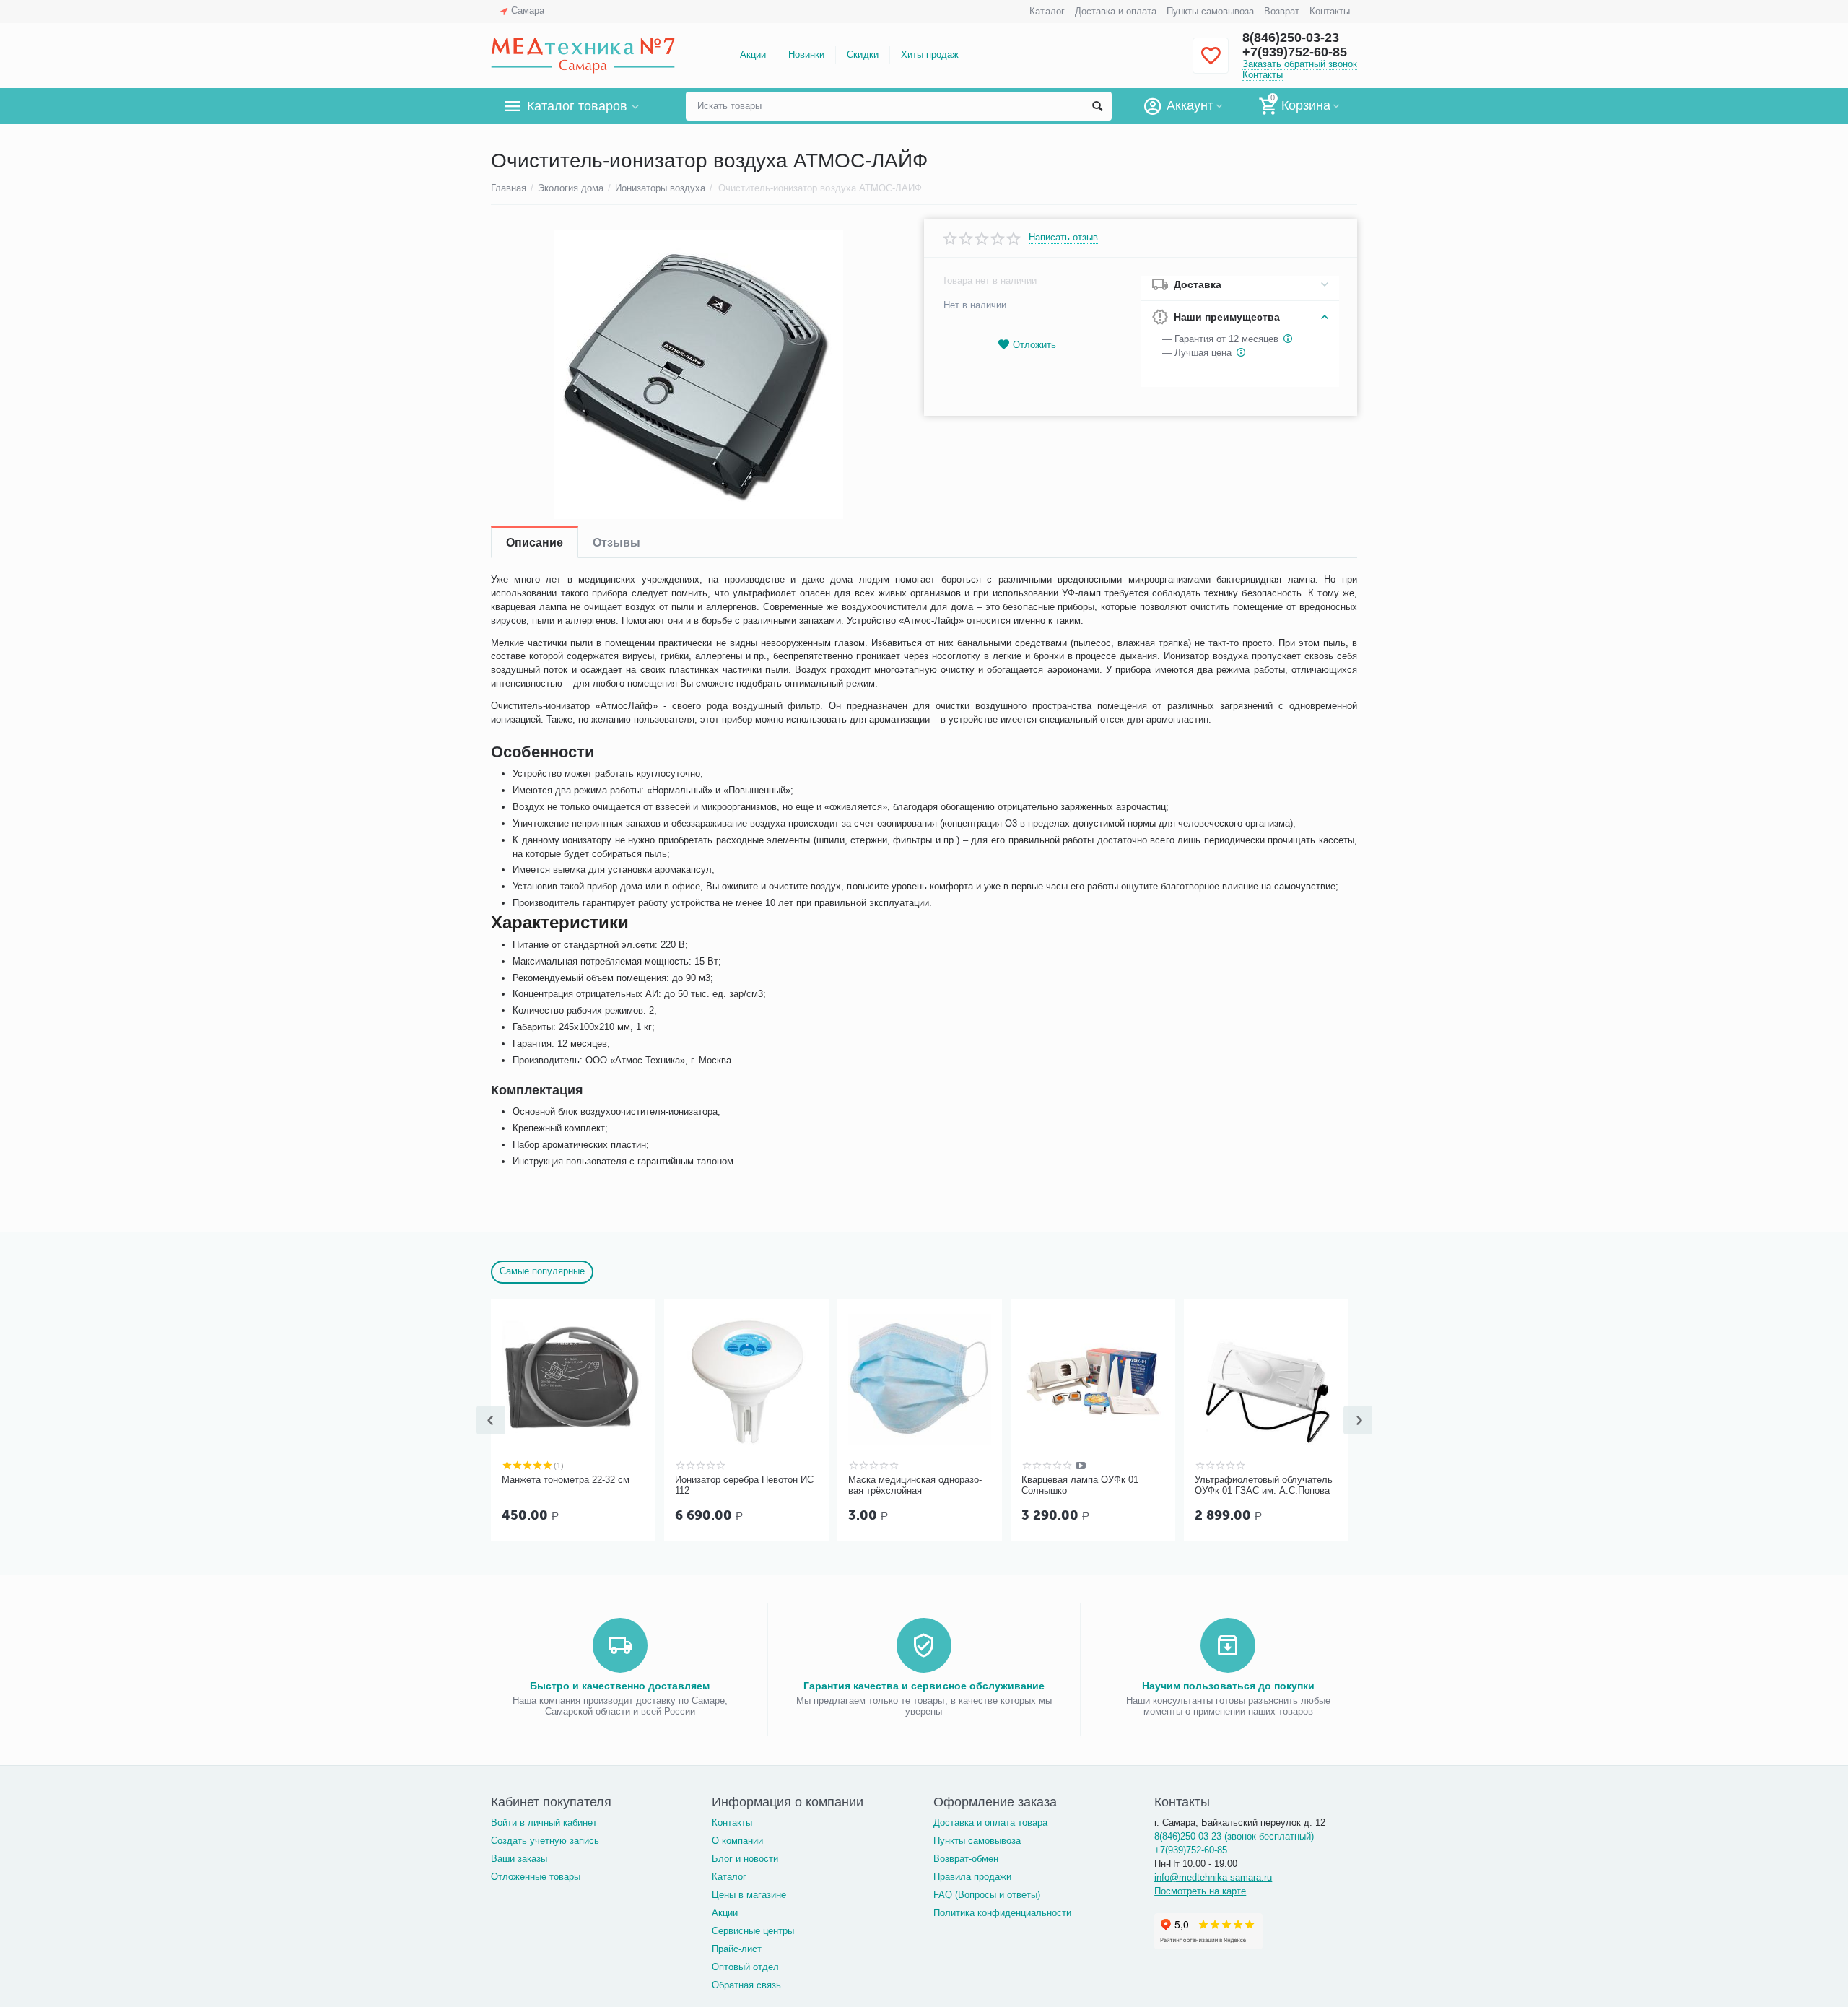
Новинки (806, 55)
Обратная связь (746, 1985)
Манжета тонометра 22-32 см (566, 1480)
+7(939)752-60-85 (1295, 52)
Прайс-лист (737, 1949)
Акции (753, 55)
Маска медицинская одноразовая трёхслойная (915, 1485)
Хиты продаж (930, 55)
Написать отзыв (1063, 238)
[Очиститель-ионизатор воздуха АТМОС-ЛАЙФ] (698, 375)
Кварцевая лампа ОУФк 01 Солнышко (1080, 1485)
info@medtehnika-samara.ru (1213, 1877)
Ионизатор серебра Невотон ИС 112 (744, 1485)
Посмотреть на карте (1200, 1891)
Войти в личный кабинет (544, 1823)
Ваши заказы (519, 1859)
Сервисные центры (753, 1931)
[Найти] (1097, 106)
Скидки (862, 55)
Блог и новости (745, 1859)
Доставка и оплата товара (990, 1823)
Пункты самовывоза (1210, 11)
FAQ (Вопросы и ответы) (987, 1895)
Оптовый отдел (745, 1967)
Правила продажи (972, 1877)
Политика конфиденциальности (1002, 1913)
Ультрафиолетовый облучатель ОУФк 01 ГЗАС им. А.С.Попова (1264, 1485)
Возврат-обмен (966, 1859)
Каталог (1047, 11)
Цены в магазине (749, 1895)
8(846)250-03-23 (1291, 38)
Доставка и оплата (1116, 11)
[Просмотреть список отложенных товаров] (1211, 64)
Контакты (1330, 11)
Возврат (1282, 11)
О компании (737, 1841)
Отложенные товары (536, 1877)
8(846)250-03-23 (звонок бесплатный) (1234, 1836)
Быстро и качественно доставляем (620, 1686)
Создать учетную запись (545, 1841)
